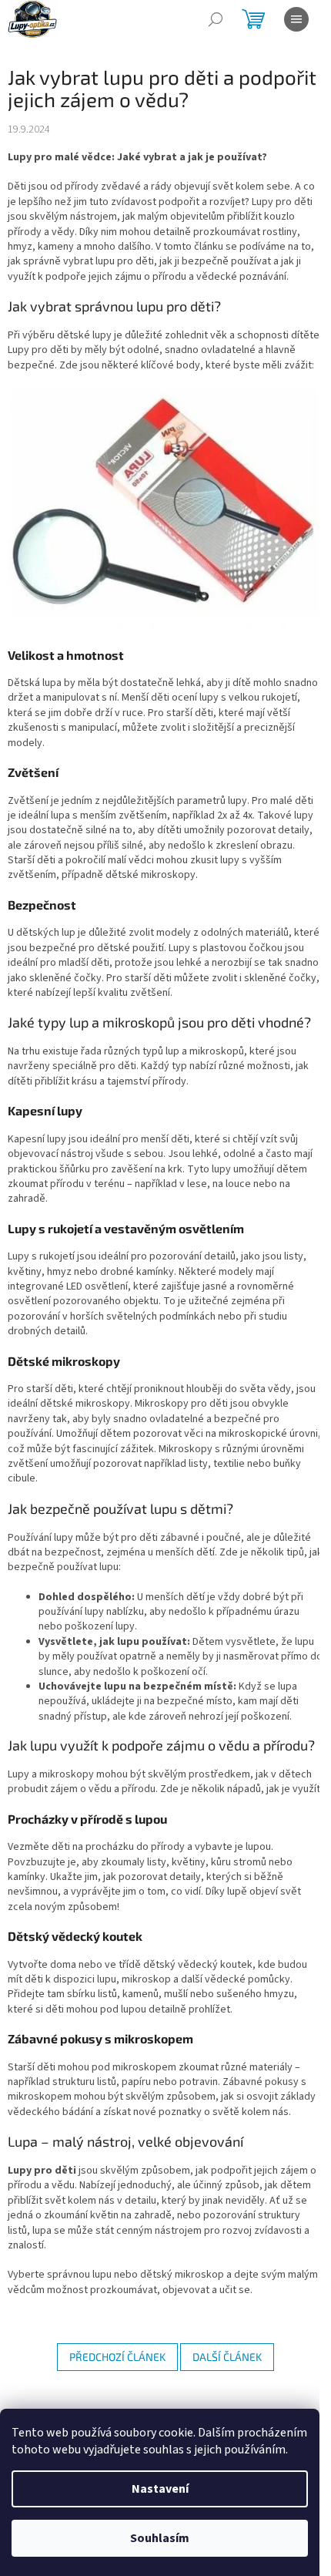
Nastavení (160, 2489)
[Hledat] (216, 19)
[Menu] (296, 19)
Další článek (227, 2357)
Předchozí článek (117, 2357)
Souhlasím (160, 2538)
